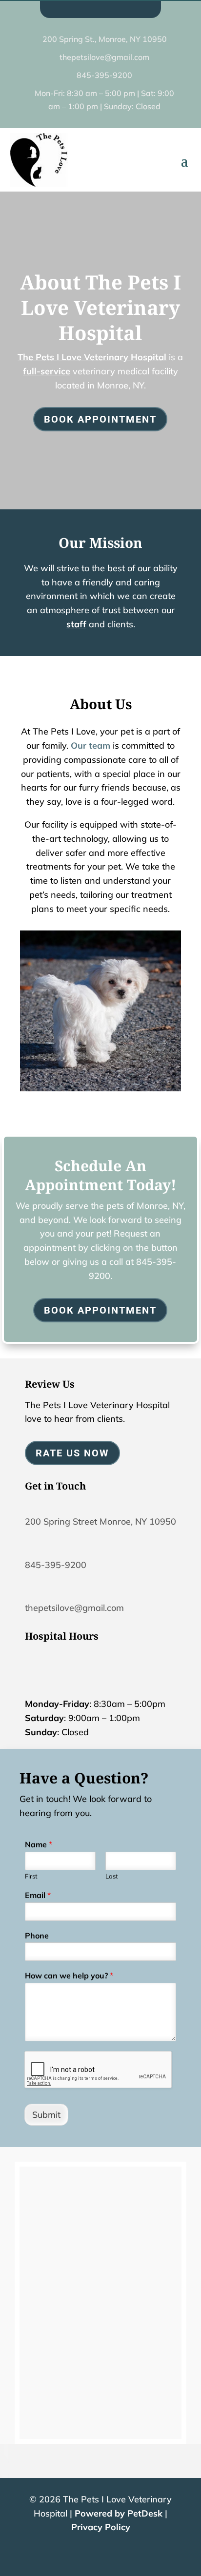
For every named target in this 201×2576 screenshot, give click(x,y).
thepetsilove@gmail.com (74, 1608)
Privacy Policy (101, 2527)
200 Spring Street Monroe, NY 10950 (100, 1521)
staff (76, 624)
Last (112, 1876)
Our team (90, 746)
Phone (37, 1936)
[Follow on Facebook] (92, 8)
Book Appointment (100, 419)
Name (39, 1844)
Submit (46, 2115)
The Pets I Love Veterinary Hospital (92, 357)
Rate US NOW (72, 1453)
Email (38, 1895)
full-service (47, 371)
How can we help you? (69, 1976)
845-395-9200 (56, 1565)
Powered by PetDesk (119, 2513)
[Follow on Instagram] (109, 8)
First (31, 1876)
